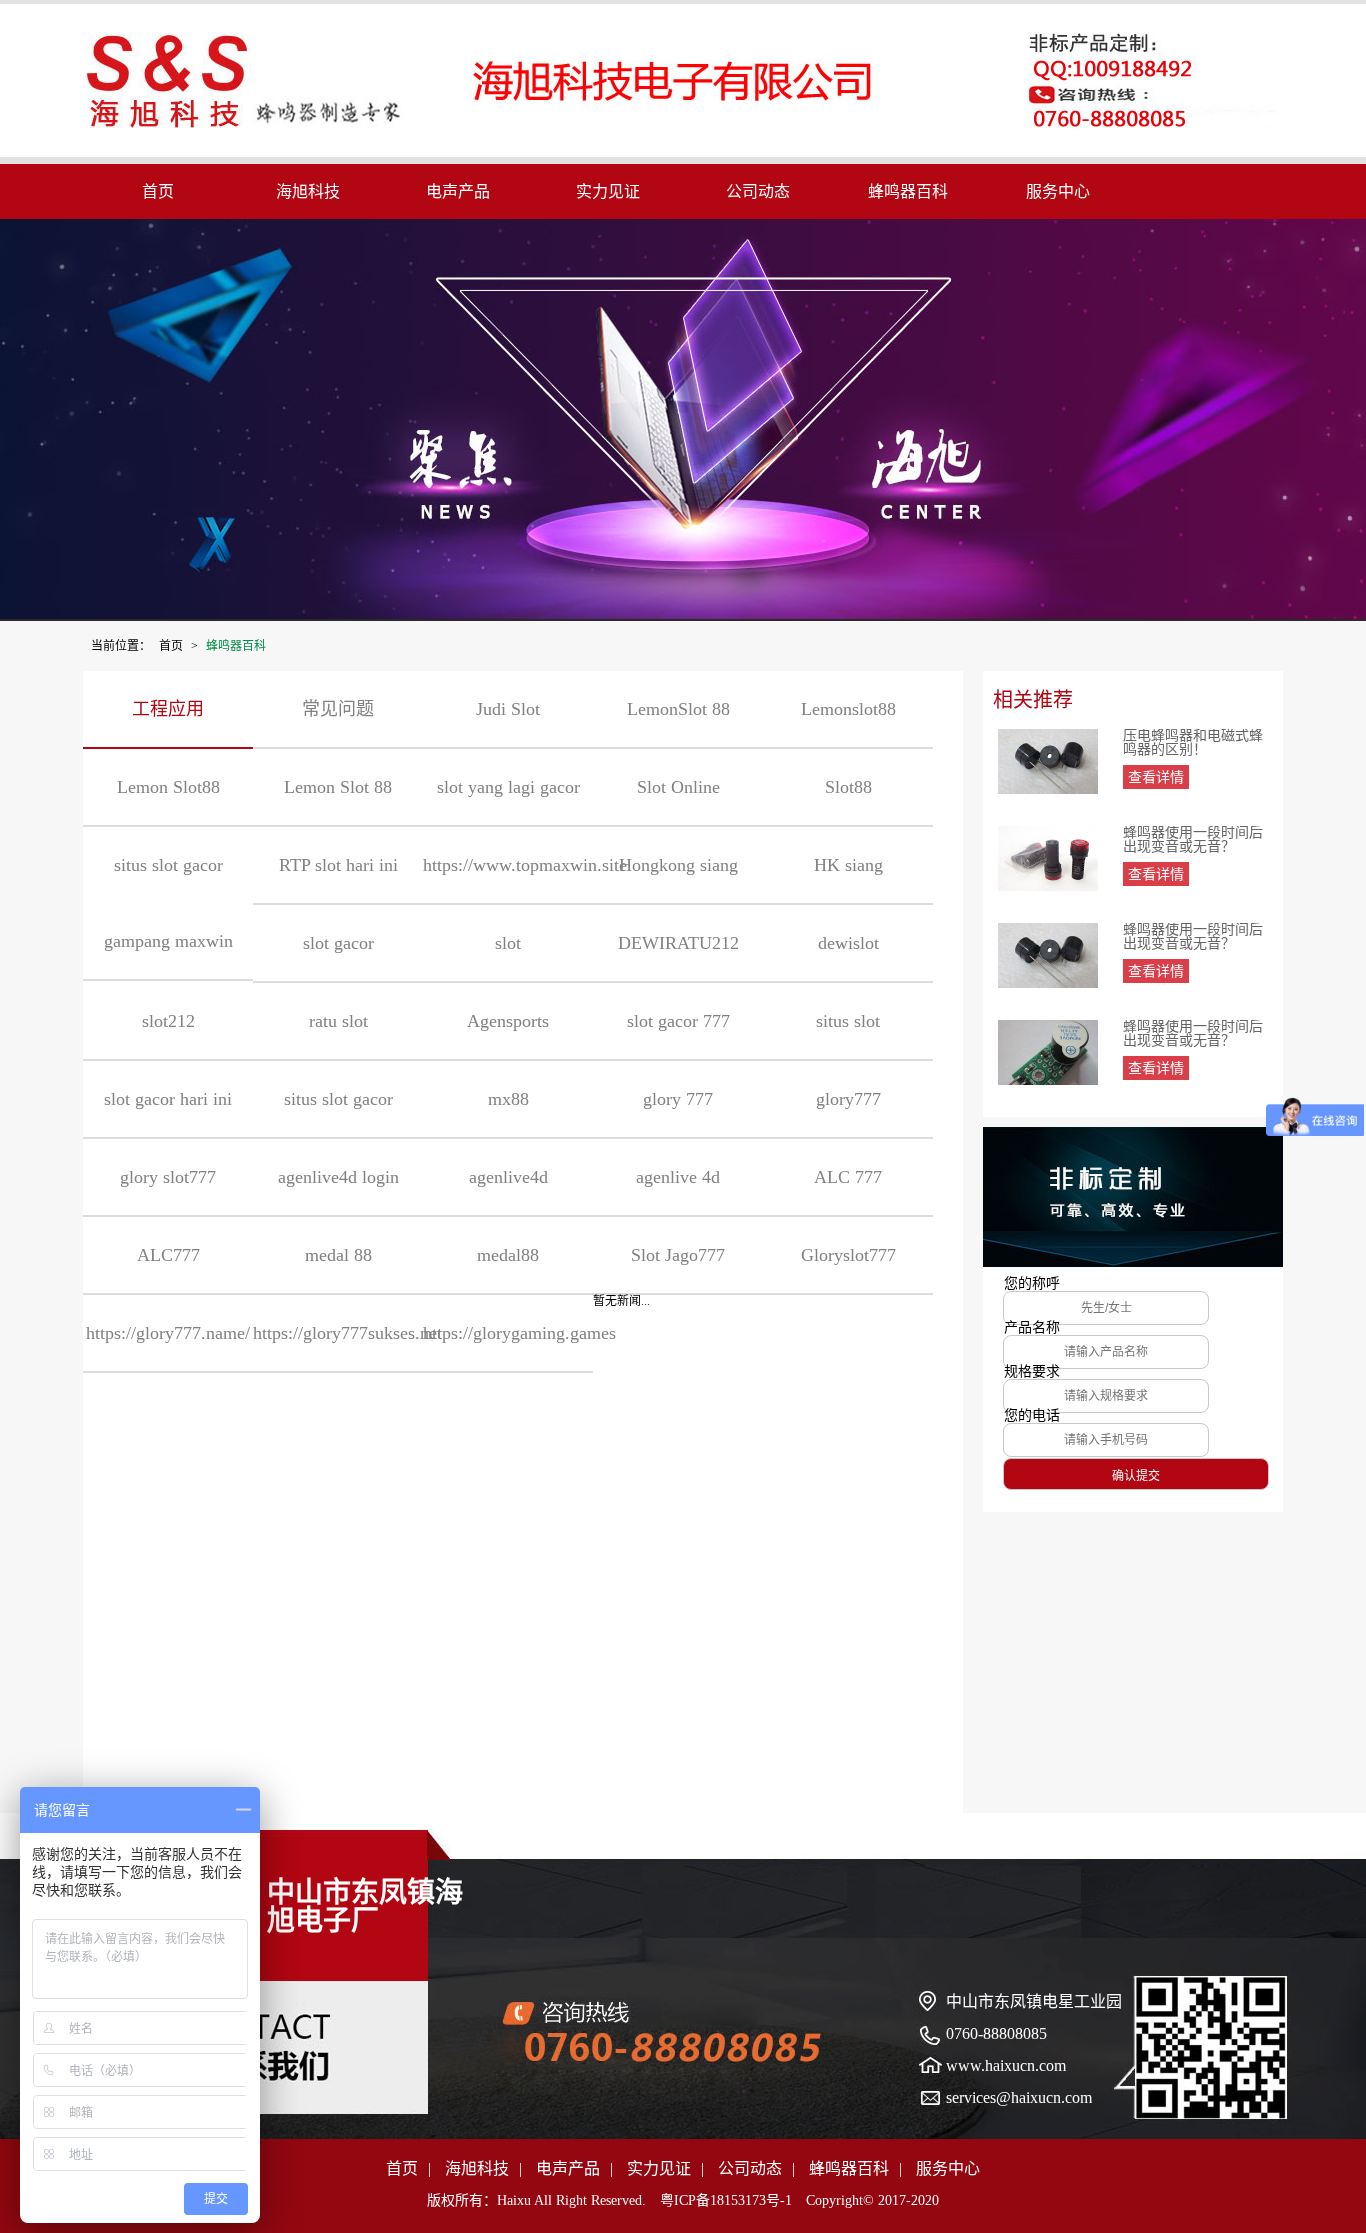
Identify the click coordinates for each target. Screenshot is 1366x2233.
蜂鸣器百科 (908, 191)
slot (508, 943)
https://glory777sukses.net (338, 1333)
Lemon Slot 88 (338, 787)
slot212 (168, 1021)
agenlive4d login (338, 1177)
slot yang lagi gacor (508, 787)
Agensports (508, 1021)
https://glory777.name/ (168, 1333)
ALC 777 (848, 1177)
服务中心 (1058, 191)
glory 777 (678, 1099)
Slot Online (678, 787)
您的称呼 (1032, 1284)
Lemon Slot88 (168, 787)
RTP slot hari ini (338, 865)
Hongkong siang (678, 865)
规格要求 (1032, 1372)
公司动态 (758, 191)
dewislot (848, 943)
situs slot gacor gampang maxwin (168, 903)
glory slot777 (168, 1177)
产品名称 (1032, 1328)
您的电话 (1032, 1416)
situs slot (848, 1021)
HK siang (848, 865)
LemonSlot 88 (678, 709)
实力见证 (608, 191)
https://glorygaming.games (508, 1333)
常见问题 (338, 709)
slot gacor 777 (678, 1021)
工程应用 (168, 709)
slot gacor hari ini (168, 1099)
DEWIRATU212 (678, 943)
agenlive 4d (678, 1177)
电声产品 (458, 191)
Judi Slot (508, 709)
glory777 (848, 1099)
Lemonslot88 (848, 709)
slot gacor (338, 943)
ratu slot (338, 1021)
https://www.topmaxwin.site (508, 865)
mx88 (508, 1099)
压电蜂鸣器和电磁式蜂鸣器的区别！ (1193, 743)
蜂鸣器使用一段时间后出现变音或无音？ (1193, 840)
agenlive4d (508, 1177)
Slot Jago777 (678, 1255)
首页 (158, 191)
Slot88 (848, 787)
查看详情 (1156, 777)
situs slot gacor (338, 1099)
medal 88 (338, 1255)
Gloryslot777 (848, 1255)
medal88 (508, 1255)
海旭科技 (308, 191)
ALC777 (168, 1255)
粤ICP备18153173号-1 (726, 2200)
